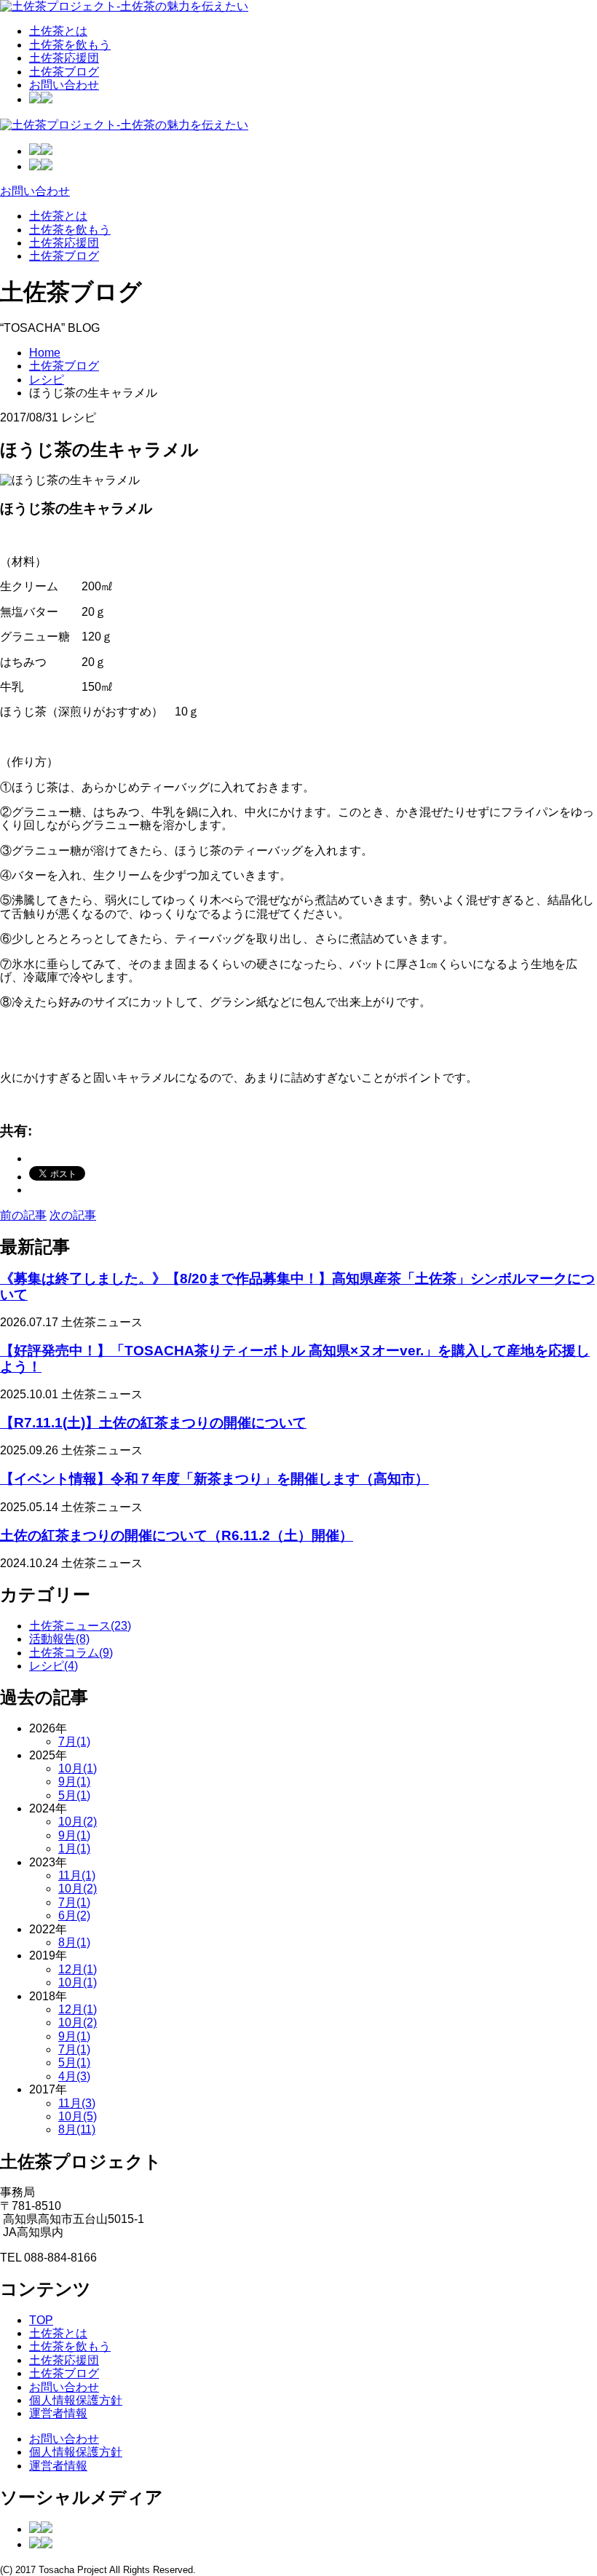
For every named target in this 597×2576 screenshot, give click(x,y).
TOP (41, 2320)
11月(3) (77, 2103)
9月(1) (74, 1782)
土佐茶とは (58, 31)
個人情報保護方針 (76, 2400)
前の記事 (23, 1215)
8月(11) (77, 2129)
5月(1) (74, 1795)
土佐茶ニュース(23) (80, 1626)
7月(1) (74, 1741)
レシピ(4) (54, 1666)
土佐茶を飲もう (70, 45)
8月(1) (74, 1942)
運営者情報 (58, 2413)
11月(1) (77, 1875)
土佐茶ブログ (64, 72)
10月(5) (78, 2116)
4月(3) (74, 2076)
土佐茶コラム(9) (71, 1653)
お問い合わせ (64, 85)
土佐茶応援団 (64, 58)
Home (45, 353)
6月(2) (74, 1915)
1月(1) (74, 1848)
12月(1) (78, 1969)
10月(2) (78, 1822)
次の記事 (73, 1215)
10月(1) (78, 1768)
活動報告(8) (59, 1639)
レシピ (47, 380)
